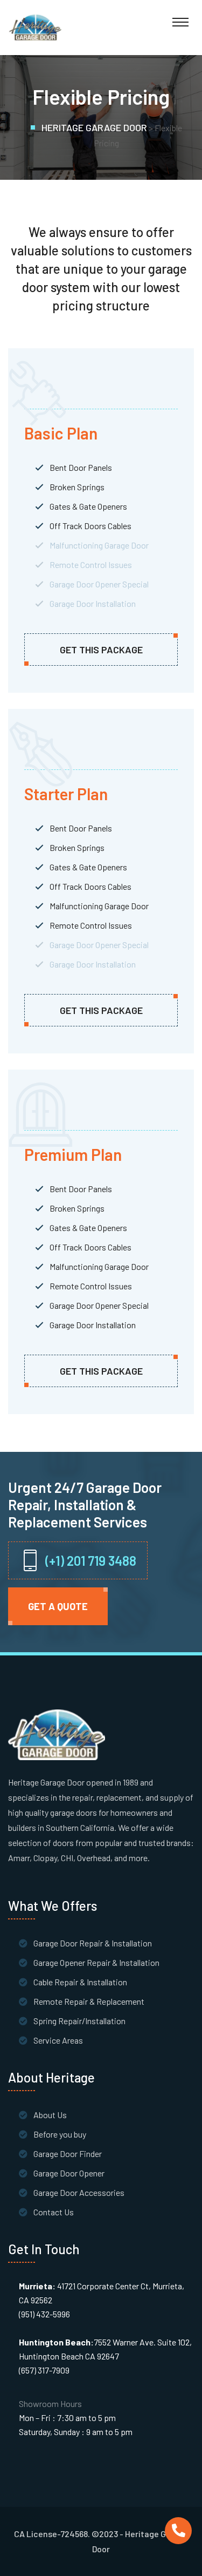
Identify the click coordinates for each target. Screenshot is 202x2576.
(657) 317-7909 (44, 2370)
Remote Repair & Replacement (89, 2001)
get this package (101, 650)
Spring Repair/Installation (79, 2021)
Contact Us (54, 2212)
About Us (50, 2115)
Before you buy (60, 2134)
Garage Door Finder (68, 2154)
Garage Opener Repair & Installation (96, 1962)
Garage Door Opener (69, 2173)
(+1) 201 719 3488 (91, 1561)
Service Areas (58, 2040)
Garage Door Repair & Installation (93, 1943)
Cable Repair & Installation (80, 1982)
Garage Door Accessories (79, 2192)
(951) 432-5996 (44, 2314)
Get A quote (58, 1606)
